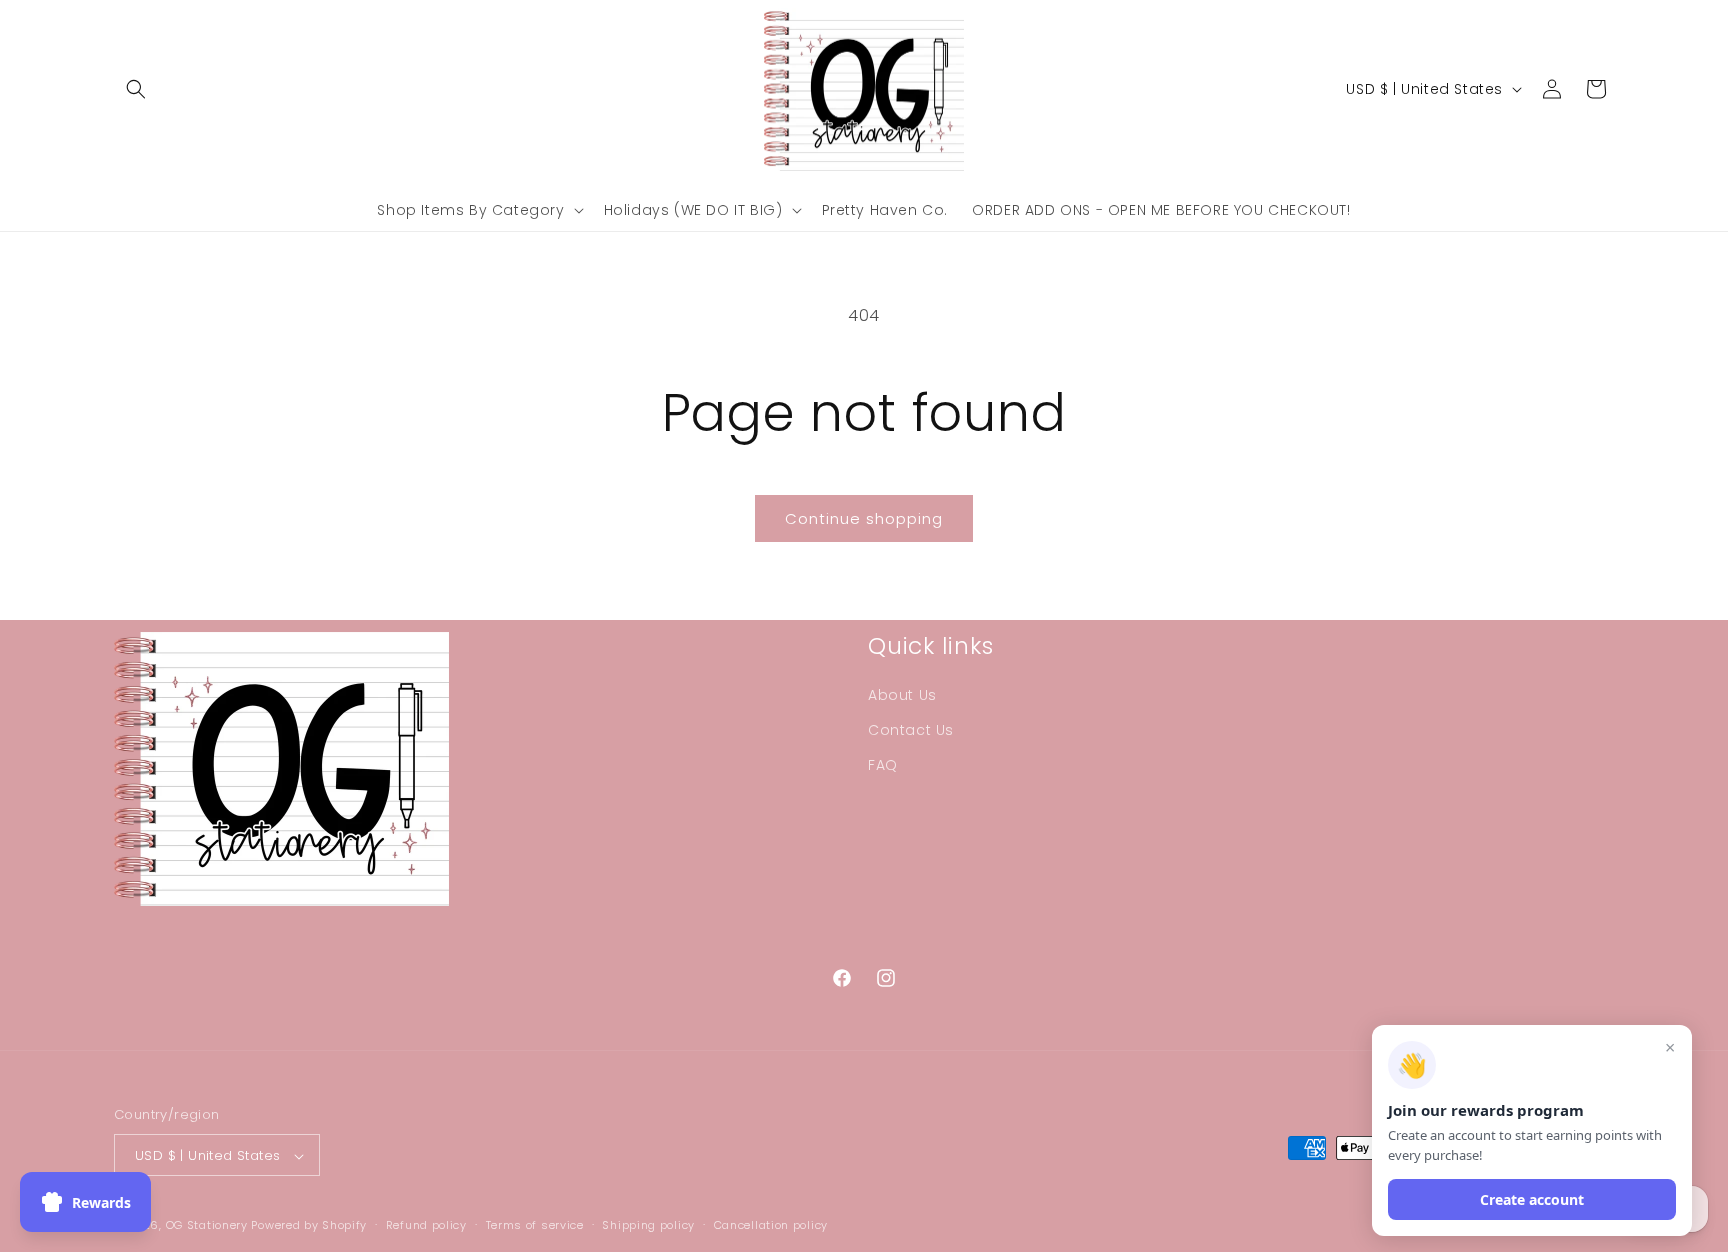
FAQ (883, 765)
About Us (902, 695)
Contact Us (911, 730)
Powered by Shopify (309, 1226)
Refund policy (426, 1225)
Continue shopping (864, 518)
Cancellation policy (771, 1225)
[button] (136, 89)
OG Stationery (207, 1226)
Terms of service (535, 1225)
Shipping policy (648, 1225)
